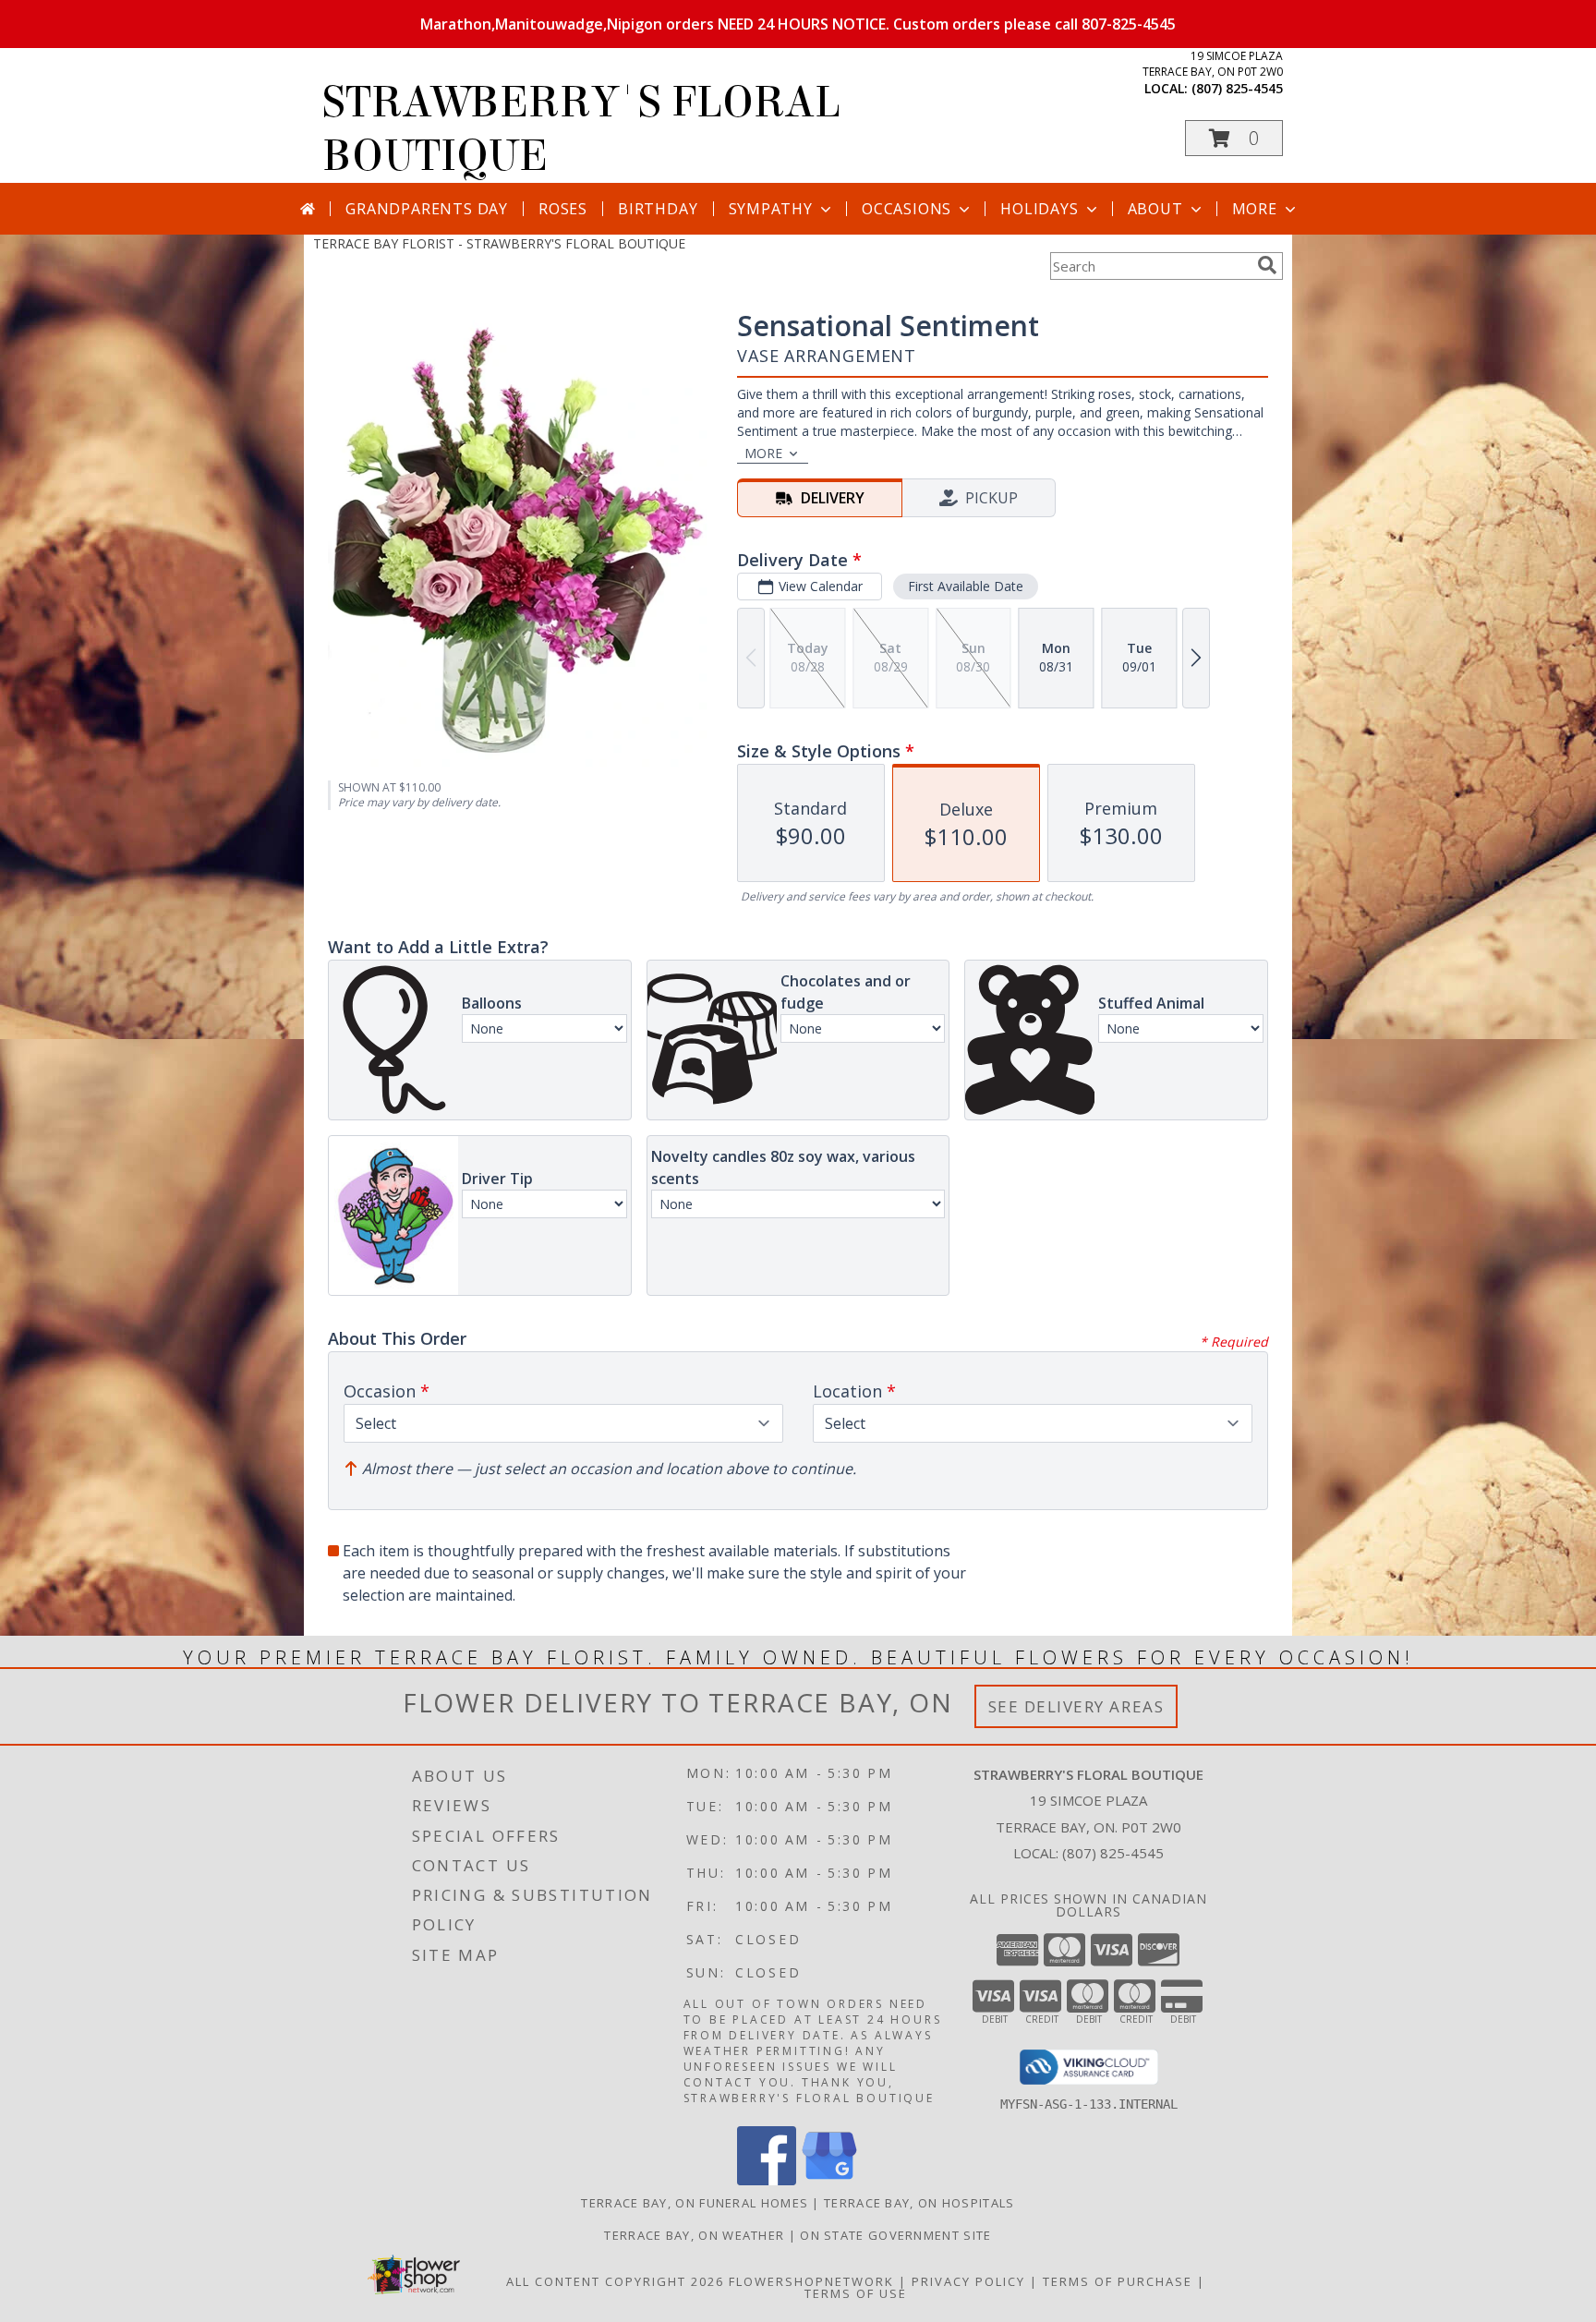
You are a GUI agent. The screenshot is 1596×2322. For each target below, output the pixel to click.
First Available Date (966, 586)
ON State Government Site (895, 2235)
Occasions (907, 209)
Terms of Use (856, 2293)
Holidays (1039, 209)
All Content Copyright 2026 (615, 2281)
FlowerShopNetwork (811, 2281)
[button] (1234, 138)
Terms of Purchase (1118, 2281)
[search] (1267, 265)
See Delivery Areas (1076, 1706)
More (1255, 209)
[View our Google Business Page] (829, 2180)
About (1155, 209)
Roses (563, 209)
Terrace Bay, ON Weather (694, 2235)
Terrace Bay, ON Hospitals (919, 2203)
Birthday (658, 209)
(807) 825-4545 (1237, 88)
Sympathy (771, 209)
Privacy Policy (968, 2281)
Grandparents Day (427, 209)
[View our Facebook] (767, 2180)
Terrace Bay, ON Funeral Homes (695, 2203)
